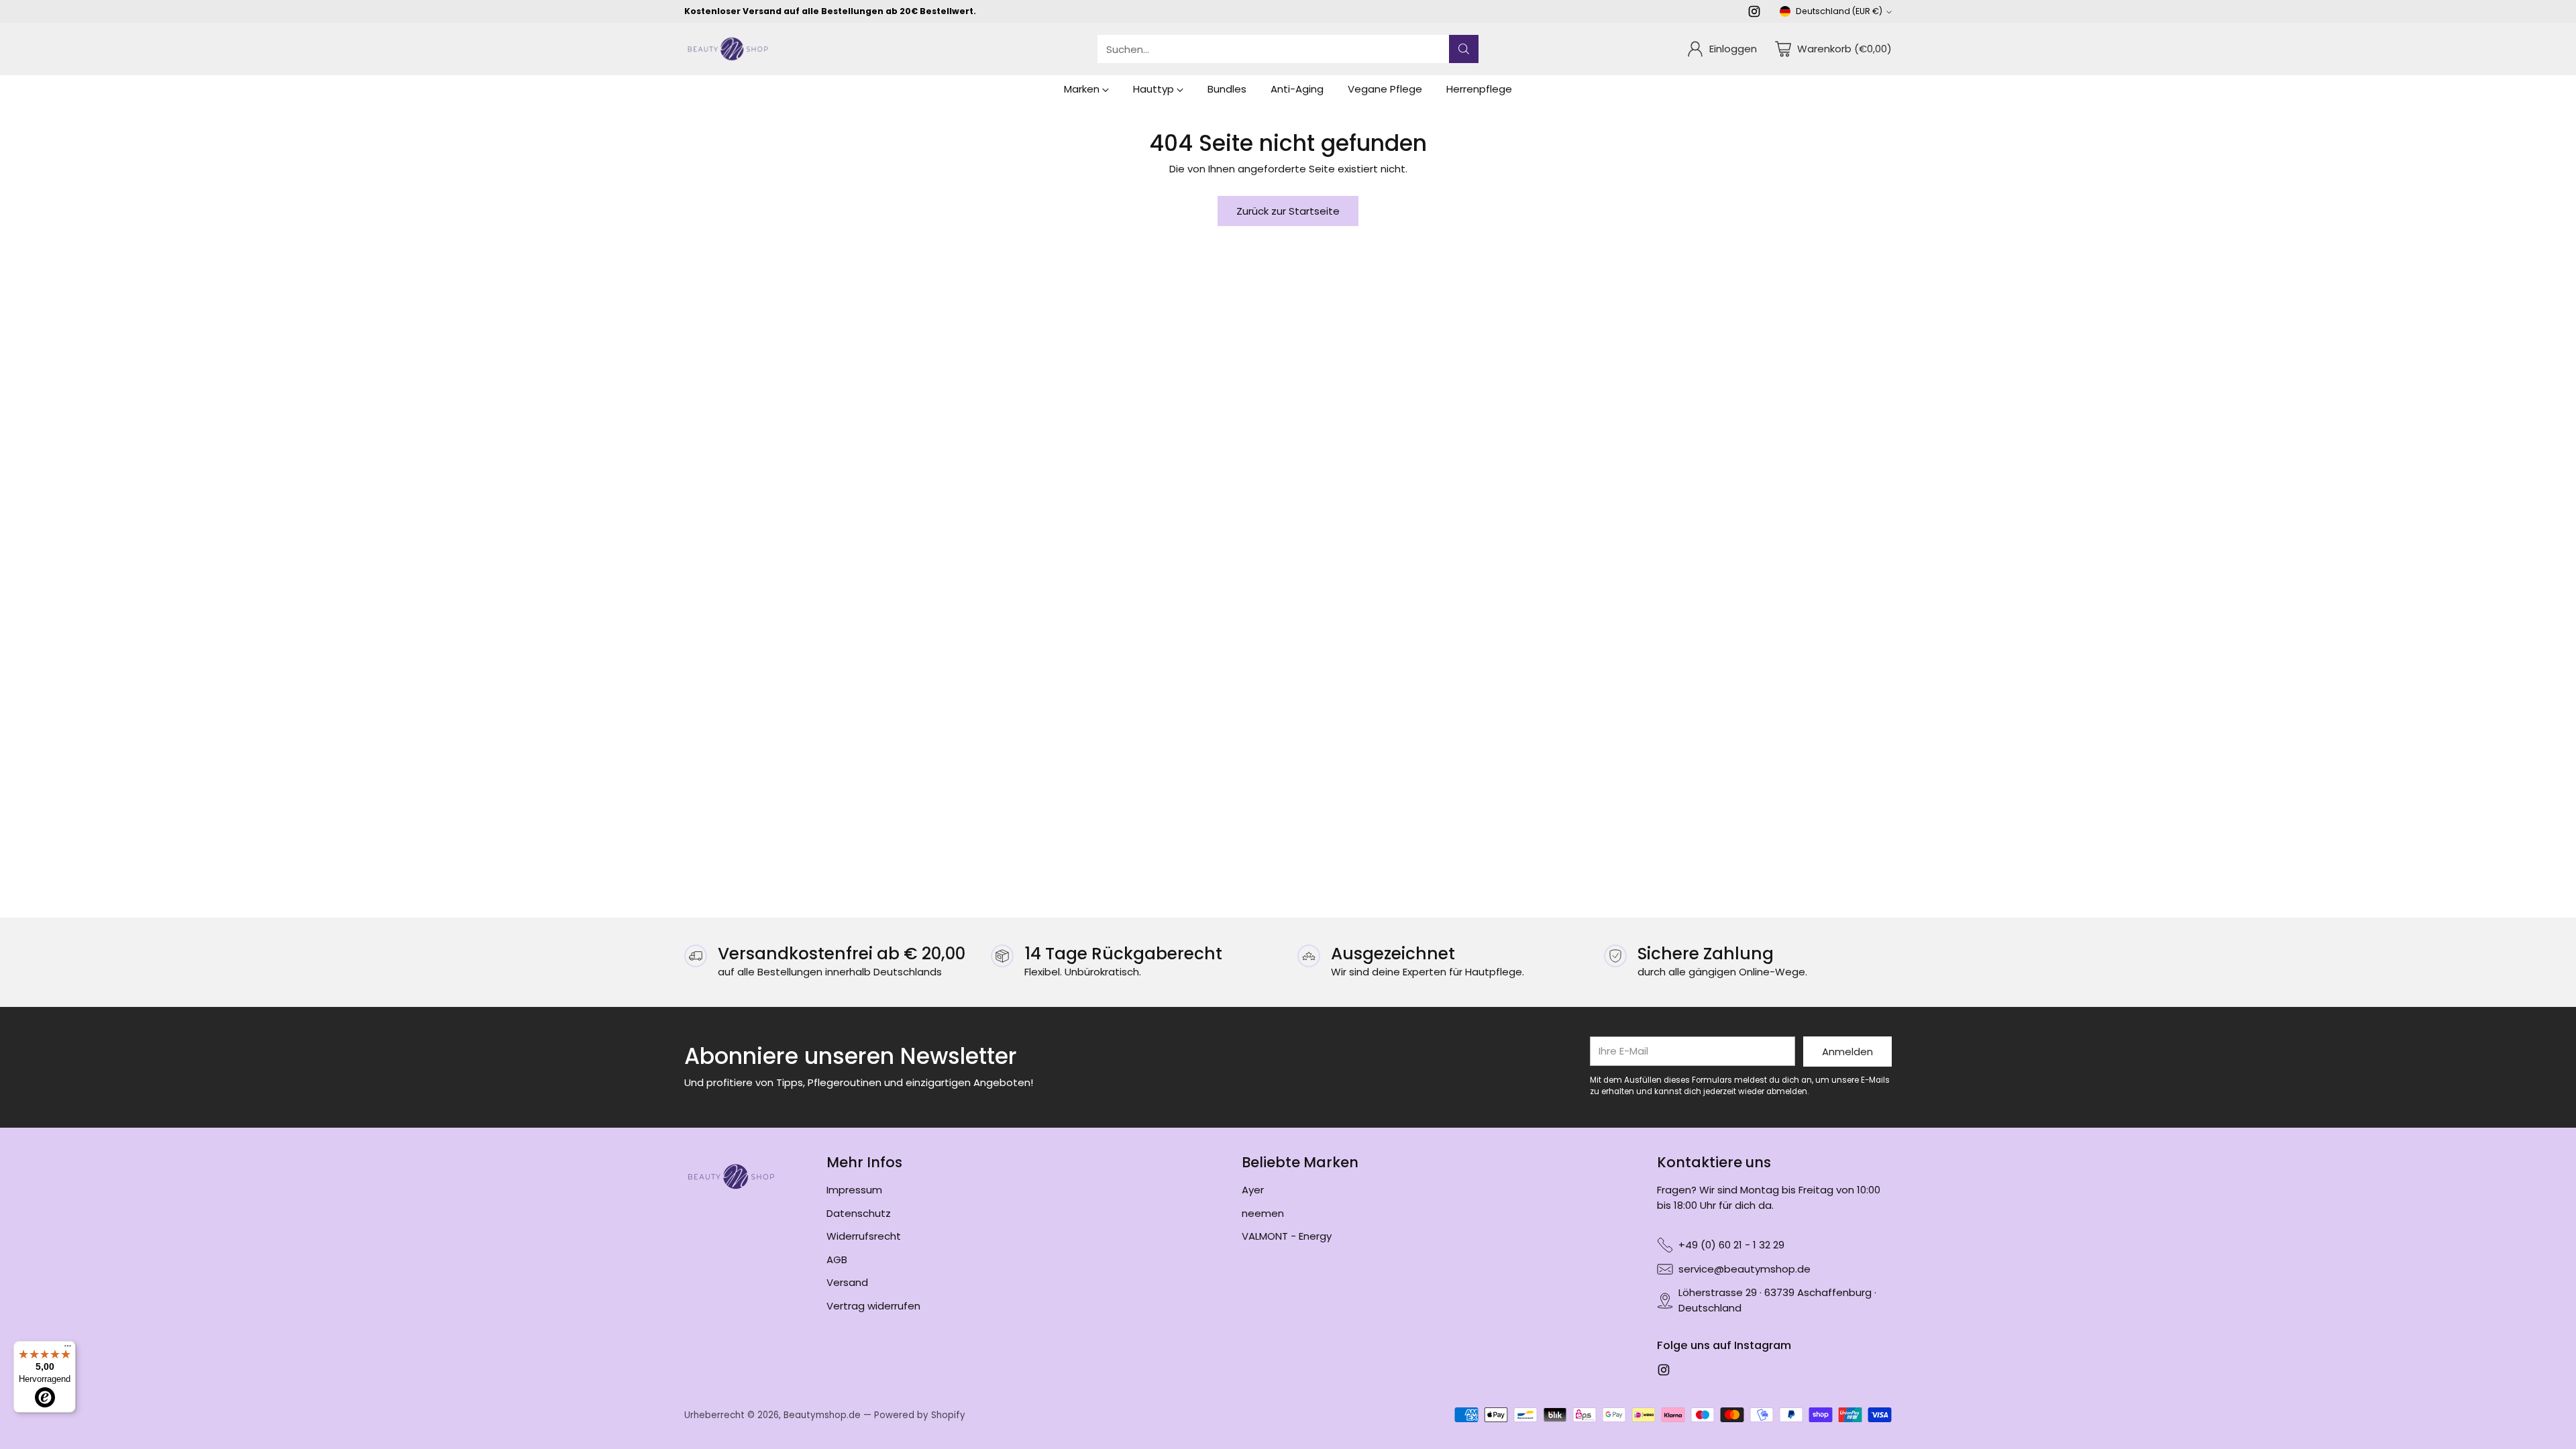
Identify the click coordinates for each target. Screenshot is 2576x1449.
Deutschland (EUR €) (1839, 11)
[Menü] (68, 1349)
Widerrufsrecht (864, 1236)
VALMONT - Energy (1287, 1236)
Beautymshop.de (822, 1415)
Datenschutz (859, 1213)
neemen (1263, 1213)
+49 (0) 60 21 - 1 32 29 (1731, 1245)
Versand (847, 1282)
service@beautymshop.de (1745, 1269)
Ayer (1253, 1190)
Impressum (854, 1190)
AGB (837, 1259)
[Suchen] (1464, 49)
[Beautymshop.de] (728, 49)
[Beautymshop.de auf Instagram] (1754, 14)
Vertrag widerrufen (873, 1306)
